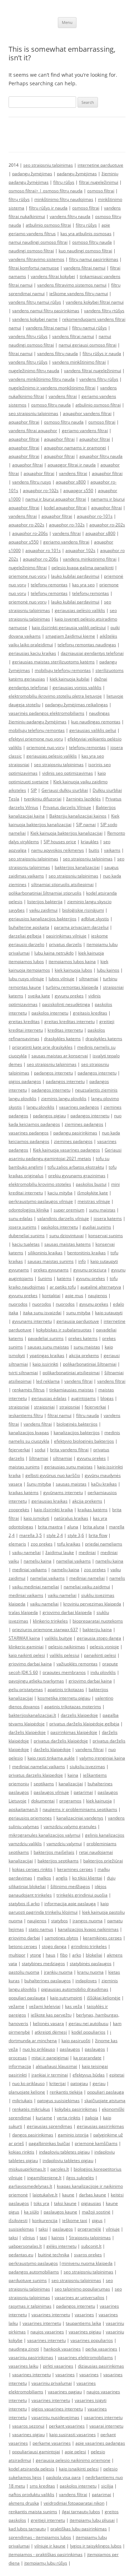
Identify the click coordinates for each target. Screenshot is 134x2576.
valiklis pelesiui (64, 1655)
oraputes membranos (64, 1672)
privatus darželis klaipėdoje (61, 1741)
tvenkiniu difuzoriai (43, 799)
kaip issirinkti (45, 1364)
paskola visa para (63, 2477)
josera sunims (23, 1227)
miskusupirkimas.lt (27, 2169)
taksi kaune (65, 2203)
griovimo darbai (24, 1938)
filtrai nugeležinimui (99, 182)
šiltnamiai (39, 1458)
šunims (45, 1278)
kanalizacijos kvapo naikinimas (88, 1929)
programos (70, 1801)
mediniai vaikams (29, 1570)
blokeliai (94, 1955)
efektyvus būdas (89, 2075)
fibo (64, 1955)
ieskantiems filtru (26, 1415)
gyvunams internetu (32, 1321)
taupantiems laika (83, 2323)
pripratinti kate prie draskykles (42, 1047)
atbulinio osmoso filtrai (48, 225)
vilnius (29, 2238)
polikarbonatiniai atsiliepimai (71, 1373)
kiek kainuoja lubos (73, 970)
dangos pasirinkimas (33, 2135)
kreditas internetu (65, 1030)
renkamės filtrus (28, 1390)
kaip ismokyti (36, 1518)
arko (77, 1955)
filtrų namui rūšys (90, 328)
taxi (43, 2238)
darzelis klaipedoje (79, 1715)
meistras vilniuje (94, 1201)
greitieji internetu (48, 2520)
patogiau (79, 2083)
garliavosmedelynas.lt (30, 2186)
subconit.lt (91, 2246)
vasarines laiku (23, 2366)
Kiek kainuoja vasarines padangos (66, 1150)
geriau (99, 2083)
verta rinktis (69, 2118)
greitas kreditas (24, 1021)
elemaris (17, 1544)
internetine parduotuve (100, 165)
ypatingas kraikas (47, 1355)
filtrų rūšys (64, 182)
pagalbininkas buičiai (49, 2143)
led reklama (48, 1381)
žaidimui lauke (60, 1552)
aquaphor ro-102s (41, 490)
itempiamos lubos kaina (72, 961)
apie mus (74, 1295)
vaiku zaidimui (43, 910)
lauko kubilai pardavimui (75, 576)
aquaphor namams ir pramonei (75, 448)
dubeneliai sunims (27, 1236)
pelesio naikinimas (67, 1647)
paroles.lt (60, 2169)
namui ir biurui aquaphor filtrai (56, 499)
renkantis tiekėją (66, 2092)
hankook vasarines (62, 2349)
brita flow (98, 1535)
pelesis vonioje (104, 1647)
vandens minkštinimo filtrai (79, 362)
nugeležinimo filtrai (28, 568)
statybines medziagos (43, 1963)
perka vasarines (101, 2349)
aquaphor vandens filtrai (87, 413)
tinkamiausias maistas (71, 1390)
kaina (73, 1775)
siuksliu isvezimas (87, 1767)
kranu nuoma (90, 1972)
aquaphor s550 (24, 542)
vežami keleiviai (45, 2006)
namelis (117, 1578)
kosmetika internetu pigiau (64, 1698)
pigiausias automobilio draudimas (75, 1989)
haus (51, 1955)
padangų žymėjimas (32, 174)
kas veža (74, 2006)
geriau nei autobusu (88, 2023)
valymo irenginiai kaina (102, 1758)
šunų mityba (39, 1484)
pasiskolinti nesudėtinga (66, 1004)
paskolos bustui (91, 1184)
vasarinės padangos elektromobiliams (46, 713)
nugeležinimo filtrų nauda (34, 371)
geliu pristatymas (26, 1689)
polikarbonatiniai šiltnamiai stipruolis (45, 893)
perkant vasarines (67, 2426)
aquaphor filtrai (24, 422)
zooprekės (19, 1510)
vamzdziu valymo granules (70, 1826)
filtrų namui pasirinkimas (94, 259)
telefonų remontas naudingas (87, 645)
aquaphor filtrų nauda (101, 456)
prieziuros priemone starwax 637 (45, 1629)
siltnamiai (89, 979)
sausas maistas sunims (51, 1261)
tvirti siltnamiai (23, 1373)
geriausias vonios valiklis (77, 687)
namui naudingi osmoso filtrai (38, 242)
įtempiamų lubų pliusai (92, 2520)
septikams (44, 1784)
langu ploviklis (40, 1107)
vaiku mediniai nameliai (36, 1587)
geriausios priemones (30, 1818)
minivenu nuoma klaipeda (87, 2263)
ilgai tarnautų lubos (81, 2512)
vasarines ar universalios (80, 2297)
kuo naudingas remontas (96, 722)
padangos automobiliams (34, 2272)
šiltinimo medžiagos (70, 1886)
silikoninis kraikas (45, 1253)
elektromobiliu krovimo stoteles (40, 1184)
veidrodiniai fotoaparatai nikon (74, 2503)
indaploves (86, 1981)
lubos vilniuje (61, 979)
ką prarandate (87, 2058)
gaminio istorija (73, 2135)
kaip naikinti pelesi (27, 1655)
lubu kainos (108, 970)
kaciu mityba (60, 1193)
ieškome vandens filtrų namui (79, 293)
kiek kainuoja (99, 1801)
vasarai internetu (106, 2426)
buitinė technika (54, 2255)
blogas (107, 1398)
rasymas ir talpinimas (30, 2306)
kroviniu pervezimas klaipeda (92, 1604)
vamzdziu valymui (64, 1844)
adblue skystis (95, 919)
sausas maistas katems (68, 1244)
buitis (94, 850)
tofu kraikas (69, 1544)
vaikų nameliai (26, 1552)
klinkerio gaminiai (26, 1647)
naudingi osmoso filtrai (31, 251)
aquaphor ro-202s (26, 525)
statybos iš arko (24, 1904)
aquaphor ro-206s (30, 533)
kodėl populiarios (88, 2032)
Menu (67, 22)
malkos (44, 1878)
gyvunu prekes (69, 996)
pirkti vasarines (58, 2366)
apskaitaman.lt (23, 1809)
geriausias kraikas (49, 1501)
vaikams (112, 850)
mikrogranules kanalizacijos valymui (44, 1835)
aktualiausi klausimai (56, 2066)
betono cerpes (23, 1946)
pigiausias (91, 2203)
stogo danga (54, 1946)
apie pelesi (75, 2452)
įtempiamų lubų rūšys (46, 2563)
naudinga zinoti (24, 2349)
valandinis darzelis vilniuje (63, 1218)
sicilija (107, 2486)
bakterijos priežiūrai (103, 1861)
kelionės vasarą (48, 2023)
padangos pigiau (49, 1116)
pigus (97, 2220)
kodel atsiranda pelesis (31, 2469)
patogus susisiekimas (58, 2101)
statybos (59, 1921)
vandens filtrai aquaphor (33, 431)
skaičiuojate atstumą (105, 2101)
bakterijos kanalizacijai (77, 867)
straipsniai (19, 1407)
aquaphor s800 (71, 482)
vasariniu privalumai (52, 2383)
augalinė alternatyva (101, 1287)
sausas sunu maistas (48, 1347)
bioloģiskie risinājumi (83, 910)
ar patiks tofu (63, 1287)
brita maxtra (50, 1527)
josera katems (108, 1218)
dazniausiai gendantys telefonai (92, 653)
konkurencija (45, 2220)
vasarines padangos (79, 1107)
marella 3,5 (31, 1535)
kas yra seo (83, 585)
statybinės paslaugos (91, 1963)
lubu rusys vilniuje (26, 979)
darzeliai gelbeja (25, 936)
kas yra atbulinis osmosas (86, 234)
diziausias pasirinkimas (101, 2366)
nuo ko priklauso (39, 2049)
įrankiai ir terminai (50, 2075)
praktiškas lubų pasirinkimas (79, 2529)
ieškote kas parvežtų (51, 2015)
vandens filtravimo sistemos (36, 259)
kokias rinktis (21, 2152)
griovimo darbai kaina (30, 1664)
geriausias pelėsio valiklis (80, 610)
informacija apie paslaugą (70, 1904)
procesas (18, 2058)
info (82, 1261)
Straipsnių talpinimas (90, 2238)
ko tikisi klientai (87, 1878)
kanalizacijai (71, 1784)
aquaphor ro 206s (41, 559)
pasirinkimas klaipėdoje (74, 1732)
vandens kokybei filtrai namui (95, 302)
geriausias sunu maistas (68, 1467)
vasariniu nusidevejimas (55, 2417)
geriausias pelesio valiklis (52, 756)
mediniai (87, 1552)
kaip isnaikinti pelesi (79, 2469)
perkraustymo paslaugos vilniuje (41, 1201)
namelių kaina (38, 1561)
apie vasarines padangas (100, 2443)
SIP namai (86, 824)
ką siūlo (31, 2212)
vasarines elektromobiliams (85, 2357)
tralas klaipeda (23, 1612)
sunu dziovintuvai (66, 1236)
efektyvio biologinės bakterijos (84, 1441)
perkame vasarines (52, 2443)
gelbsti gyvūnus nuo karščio (53, 1475)
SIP (34, 790)
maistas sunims (24, 1467)
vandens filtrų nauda (70, 216)
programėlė (89, 2229)
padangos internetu (53, 1073)
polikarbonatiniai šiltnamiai (90, 1364)
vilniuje (113, 2229)
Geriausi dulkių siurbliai (65, 790)
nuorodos (18, 1304)
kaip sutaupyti (109, 1313)
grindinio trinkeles (89, 1946)
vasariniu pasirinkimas (31, 2357)
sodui (40, 1450)
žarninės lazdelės (83, 799)
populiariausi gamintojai (36, 2452)
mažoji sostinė (96, 2212)
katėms (64, 1278)
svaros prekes (88, 2255)
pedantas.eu (21, 2255)
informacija (20, 2066)
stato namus (41, 1929)
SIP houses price (60, 842)
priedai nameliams (104, 1544)
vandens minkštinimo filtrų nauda (42, 379)
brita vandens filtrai (69, 1450)
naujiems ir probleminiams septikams (80, 1809)
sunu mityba (78, 1313)
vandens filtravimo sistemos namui (72, 285)
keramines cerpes (75, 1869)
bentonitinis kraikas (86, 1253)
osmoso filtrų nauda (63, 191)
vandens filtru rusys (32, 482)
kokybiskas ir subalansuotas (64, 1330)
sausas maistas (71, 1484)
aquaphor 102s (80, 550)
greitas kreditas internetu (70, 1021)
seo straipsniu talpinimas (48, 165)
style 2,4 (55, 1535)
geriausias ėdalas (49, 1398)
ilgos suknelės (80, 2178)
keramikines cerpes (102, 1938)
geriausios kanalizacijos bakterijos (43, 919)
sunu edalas (21, 1218)
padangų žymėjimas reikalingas (76, 705)
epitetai (117, 2075)
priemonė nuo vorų (28, 602)
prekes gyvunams (51, 1270)
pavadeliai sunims (46, 1338)
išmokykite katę (93, 1193)
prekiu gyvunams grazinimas (77, 1176)
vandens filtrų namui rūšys (35, 302)
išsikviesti (18, 2220)
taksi (43, 2229)
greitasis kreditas (90, 1013)
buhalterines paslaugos (48, 1981)
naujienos (98, 1295)
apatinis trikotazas (66, 1689)
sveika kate (39, 996)
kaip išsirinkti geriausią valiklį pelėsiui (69, 627)
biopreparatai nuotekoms (98, 1621)
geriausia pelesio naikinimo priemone (73, 2460)
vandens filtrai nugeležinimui (93, 371)
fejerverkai (95, 1407)
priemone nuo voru (28, 576)
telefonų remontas (49, 585)
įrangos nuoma (88, 1921)
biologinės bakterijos (77, 1424)
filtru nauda (88, 1415)
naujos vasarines (47, 2332)
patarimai (83, 1792)
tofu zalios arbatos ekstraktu (76, 1167)
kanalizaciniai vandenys (80, 1818)
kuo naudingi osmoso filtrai (85, 251)
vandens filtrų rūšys (28, 336)
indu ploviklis (103, 1672)
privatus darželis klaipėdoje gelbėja (84, 1724)
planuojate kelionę (27, 2092)
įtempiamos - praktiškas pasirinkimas (46, 2554)
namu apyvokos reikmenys (58, 850)
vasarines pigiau (85, 2332)
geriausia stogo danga (99, 1638)
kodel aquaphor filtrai (65, 508)
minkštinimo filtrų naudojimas (64, 199)
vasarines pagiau (65, 2392)
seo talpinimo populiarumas (82, 2289)
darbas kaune (93, 2195)
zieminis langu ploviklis (64, 1099)
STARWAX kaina (24, 1638)
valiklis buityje (58, 1638)
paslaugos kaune (60, 2212)
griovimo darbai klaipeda (67, 1612)
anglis (62, 1878)
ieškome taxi (75, 2220)
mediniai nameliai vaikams (39, 1767)
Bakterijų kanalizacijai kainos (78, 816)
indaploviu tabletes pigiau (64, 2152)
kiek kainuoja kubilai (70, 679)
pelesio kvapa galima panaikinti (83, 568)
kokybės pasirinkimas (76, 2109)
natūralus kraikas (71, 1518)
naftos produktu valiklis (31, 2494)
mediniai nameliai (87, 1578)
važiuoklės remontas (77, 1664)
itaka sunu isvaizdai (42, 1313)
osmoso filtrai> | (26, 191)
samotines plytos (61, 1938)
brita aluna (94, 1527)
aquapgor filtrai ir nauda (72, 465)
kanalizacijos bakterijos (77, 1433)
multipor (17, 1955)
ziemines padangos (84, 1124)
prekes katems (83, 1338)
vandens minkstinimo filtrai (90, 559)
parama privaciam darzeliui (81, 927)
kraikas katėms (24, 1492)
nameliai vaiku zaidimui (87, 1587)
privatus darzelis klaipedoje (36, 1775)
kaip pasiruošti (76, 2041)
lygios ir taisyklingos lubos (96, 2546)
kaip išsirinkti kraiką (53, 1510)
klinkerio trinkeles (50, 1621)
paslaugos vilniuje (51, 1792)
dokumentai (43, 1801)
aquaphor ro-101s (95, 516)
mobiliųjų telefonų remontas (63, 670)
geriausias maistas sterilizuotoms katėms (53, 662)
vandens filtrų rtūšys (104, 311)
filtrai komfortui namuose (34, 268)
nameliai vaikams (73, 1561)
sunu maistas (102, 1210)
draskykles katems (62, 1039)
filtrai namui (21, 353)
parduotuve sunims (28, 2280)
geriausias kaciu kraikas (32, 653)
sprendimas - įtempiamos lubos (40, 2537)
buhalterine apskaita (29, 927)
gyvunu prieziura (90, 1270)
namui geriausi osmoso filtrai (88, 345)
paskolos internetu (50, 1013)
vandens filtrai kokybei (53, 276)
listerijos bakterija (45, 902)
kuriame (44, 2118)
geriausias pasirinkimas (100, 2126)
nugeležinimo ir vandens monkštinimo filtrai (52, 388)
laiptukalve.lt (45, 2195)
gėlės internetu (61, 2246)
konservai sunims (106, 1236)
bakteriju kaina (97, 1629)
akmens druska (24, 2503)
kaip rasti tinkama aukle (51, 1758)
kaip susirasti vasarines (73, 2435)
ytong (36, 1955)
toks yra (41, 2203)
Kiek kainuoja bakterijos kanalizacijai (66, 833)
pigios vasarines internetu (57, 2409)
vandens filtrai (63, 396)
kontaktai (51, 1295)
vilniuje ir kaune (50, 2546)
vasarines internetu (51, 2315)
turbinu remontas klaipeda (72, 987)
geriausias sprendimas (49, 2126)
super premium (69, 1210)
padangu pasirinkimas (75, 1133)
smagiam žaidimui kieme (70, 636)
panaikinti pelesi (100, 1655)
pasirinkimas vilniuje (66, 936)
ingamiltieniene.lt (44, 2178)
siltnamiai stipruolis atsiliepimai (62, 884)
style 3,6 (76, 1535)
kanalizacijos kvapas (29, 1433)
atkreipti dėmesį (51, 2032)
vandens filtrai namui (85, 268)
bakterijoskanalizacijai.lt (32, 1715)
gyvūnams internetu (63, 1492)
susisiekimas (21, 2229)
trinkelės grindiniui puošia (82, 1895)
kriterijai (58, 2083)
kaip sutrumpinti (66, 1998)
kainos (58, 2238)
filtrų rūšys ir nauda (48, 208)
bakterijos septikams (58, 1861)
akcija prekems (84, 1355)
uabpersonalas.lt (25, 2246)
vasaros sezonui (28, 2426)
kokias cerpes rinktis (32, 1869)
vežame (16, 2006)
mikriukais (22, 2101)
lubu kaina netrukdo (54, 953)
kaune (68, 2195)
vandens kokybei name (35, 319)
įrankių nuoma (58, 1972)
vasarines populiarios (92, 2340)
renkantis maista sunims (33, 2512)
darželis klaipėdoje (27, 1732)
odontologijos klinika (29, 1210)
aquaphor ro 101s (43, 550)
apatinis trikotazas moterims (73, 1707)
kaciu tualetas (26, 1244)
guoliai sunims (97, 1227)
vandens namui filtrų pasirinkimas (46, 311)
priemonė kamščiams (96, 2143)
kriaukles (90, 842)
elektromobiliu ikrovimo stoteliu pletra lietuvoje (55, 696)
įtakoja (92, 2118)
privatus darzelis (65, 944)
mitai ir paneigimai (50, 2058)
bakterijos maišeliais (54, 1852)
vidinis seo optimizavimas (68, 773)
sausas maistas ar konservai (60, 1056)
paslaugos (70, 2049)
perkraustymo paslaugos (33, 2263)
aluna (73, 1527)
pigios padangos (25, 1081)
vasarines (84, 2315)
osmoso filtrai (101, 191)
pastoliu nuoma (24, 1972)
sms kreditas (42, 2486)
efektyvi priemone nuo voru (36, 739)
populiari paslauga (27, 1998)
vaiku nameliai (62, 1595)
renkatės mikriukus (31, 2109)
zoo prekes (42, 1544)
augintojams (83, 1398)
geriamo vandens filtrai (85, 431)
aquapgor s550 (78, 490)
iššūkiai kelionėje (104, 1998)
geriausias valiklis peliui (93, 730)
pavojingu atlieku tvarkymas (36, 1681)
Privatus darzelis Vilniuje (67, 807)
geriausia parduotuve (78, 1321)
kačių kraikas (104, 1484)
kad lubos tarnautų (27, 2529)
